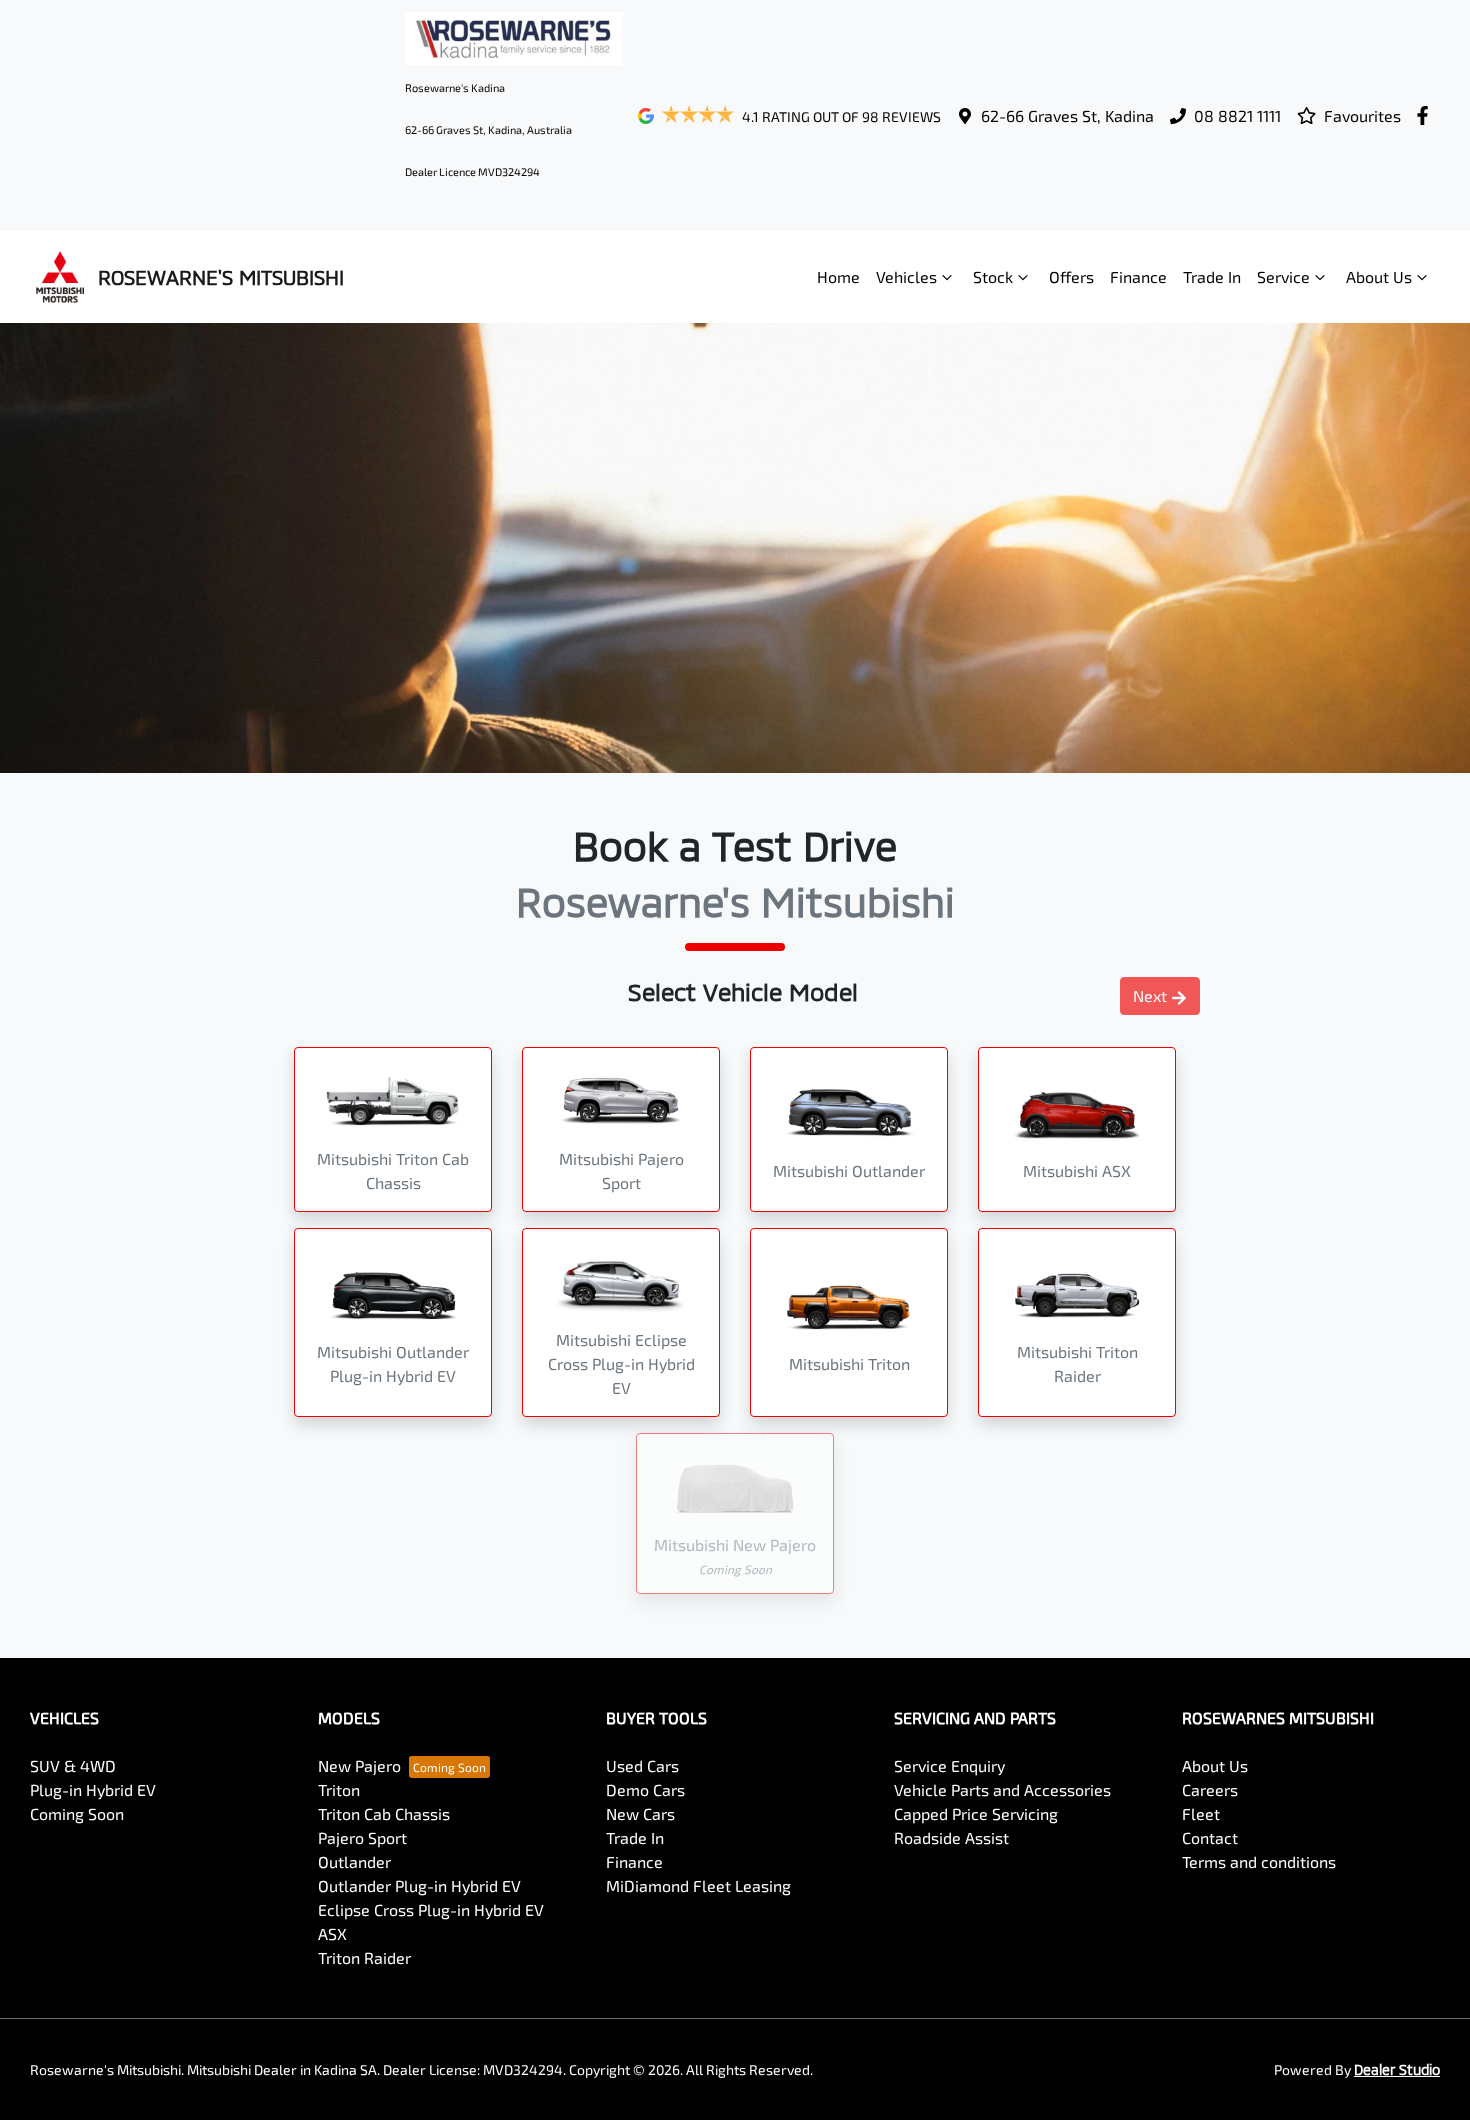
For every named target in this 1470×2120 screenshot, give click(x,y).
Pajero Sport (362, 1837)
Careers (1210, 1789)
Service (1283, 276)
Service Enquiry (949, 1765)
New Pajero (359, 1765)
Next (1150, 995)
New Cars (640, 1813)
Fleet (1201, 1813)
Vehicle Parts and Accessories (1002, 1789)
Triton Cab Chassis (384, 1813)
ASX (332, 1933)
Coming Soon (77, 1813)
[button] (393, 1129)
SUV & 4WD (73, 1765)
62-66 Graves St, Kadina (1067, 115)
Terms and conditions (1259, 1861)
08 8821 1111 (1237, 115)
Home (838, 276)
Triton (339, 1789)
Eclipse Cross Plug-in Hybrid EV (431, 1909)
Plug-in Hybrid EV (93, 1789)
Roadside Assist (951, 1837)
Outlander (354, 1861)
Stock (993, 276)
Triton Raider (364, 1957)
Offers (1071, 276)
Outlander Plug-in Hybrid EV (419, 1885)
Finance (1138, 276)
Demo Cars (645, 1789)
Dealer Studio (1397, 2069)
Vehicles (906, 276)
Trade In (1212, 276)
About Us (1379, 276)
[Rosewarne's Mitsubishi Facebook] (1426, 115)
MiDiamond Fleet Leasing (698, 1885)
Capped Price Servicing (976, 1813)
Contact (1210, 1837)
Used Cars (642, 1765)
